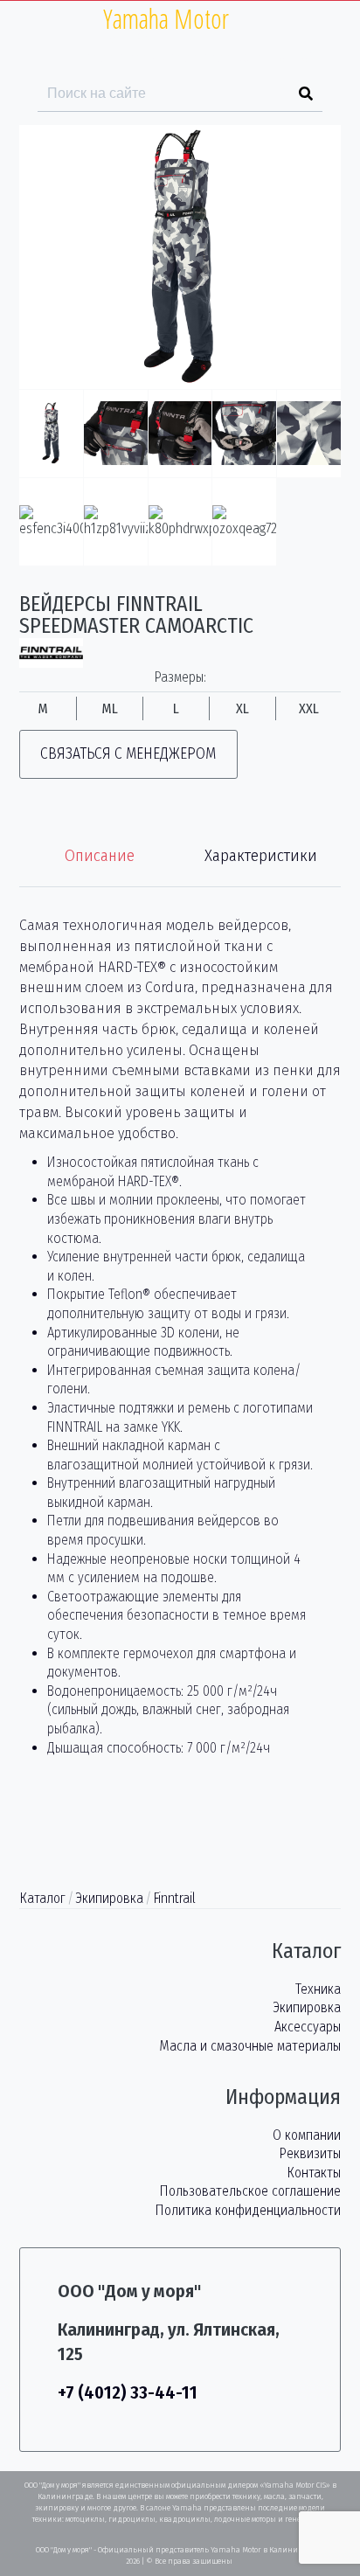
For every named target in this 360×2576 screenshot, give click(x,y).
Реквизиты (310, 2153)
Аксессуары (308, 2027)
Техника (318, 1989)
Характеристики (261, 855)
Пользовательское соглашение (250, 2191)
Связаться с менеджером (128, 754)
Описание (100, 855)
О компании (307, 2135)
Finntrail (174, 1898)
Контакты (314, 2173)
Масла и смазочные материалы (250, 2046)
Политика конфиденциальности (248, 2210)
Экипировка (109, 1898)
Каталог (42, 1898)
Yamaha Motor (166, 19)
